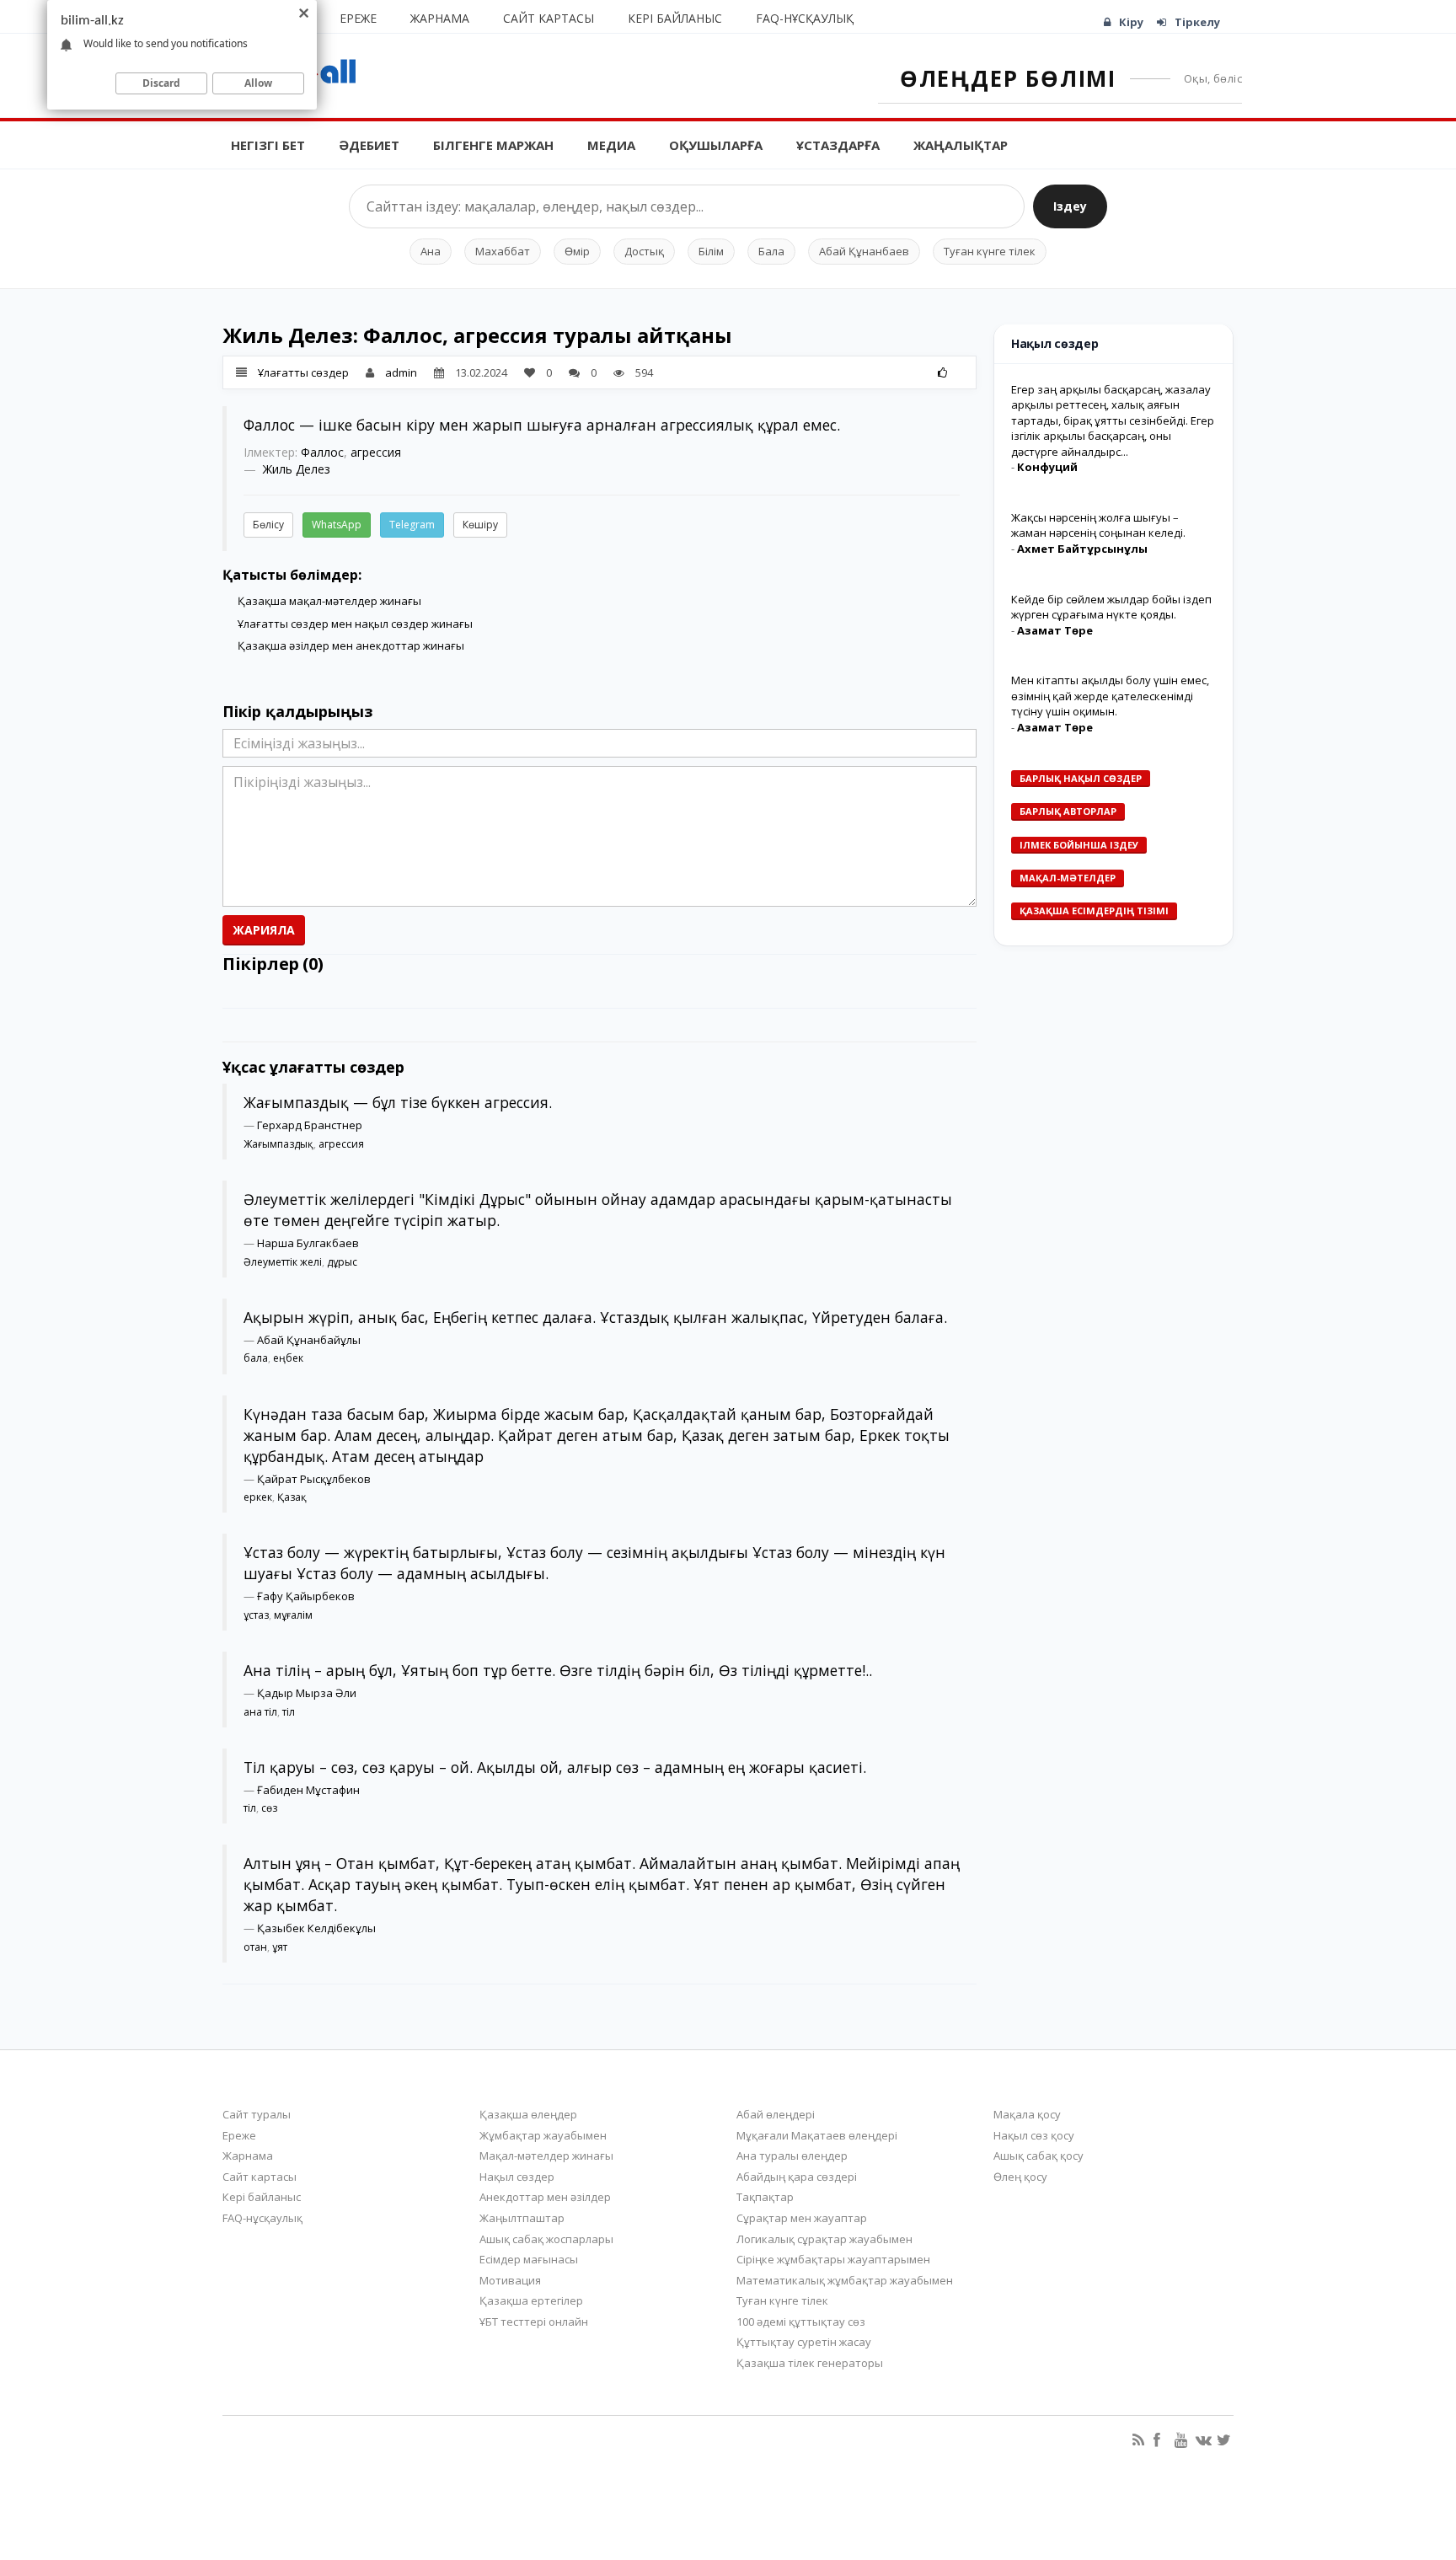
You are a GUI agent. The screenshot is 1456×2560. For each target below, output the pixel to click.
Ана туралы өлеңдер (792, 2156)
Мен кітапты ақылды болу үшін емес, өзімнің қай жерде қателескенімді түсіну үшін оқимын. (1110, 696)
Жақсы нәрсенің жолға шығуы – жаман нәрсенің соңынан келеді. (1098, 525)
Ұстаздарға (838, 145)
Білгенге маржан (493, 145)
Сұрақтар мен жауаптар (802, 2218)
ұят (280, 1947)
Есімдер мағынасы (529, 2259)
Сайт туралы (257, 2114)
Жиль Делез (297, 469)
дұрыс (342, 1262)
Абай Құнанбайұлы (309, 1340)
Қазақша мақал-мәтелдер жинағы (329, 601)
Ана (431, 251)
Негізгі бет (268, 145)
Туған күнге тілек (990, 251)
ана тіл (260, 1712)
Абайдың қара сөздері (797, 2177)
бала (256, 1358)
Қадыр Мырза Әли (307, 1693)
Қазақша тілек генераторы (810, 2363)
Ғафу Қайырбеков (306, 1596)
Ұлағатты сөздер (303, 372)
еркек (258, 1497)
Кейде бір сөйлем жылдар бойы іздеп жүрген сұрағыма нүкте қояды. (1111, 607)
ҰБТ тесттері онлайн (534, 2322)
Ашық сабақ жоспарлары (546, 2239)
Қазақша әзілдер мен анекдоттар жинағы (351, 645)
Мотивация (510, 2280)
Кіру (1131, 22)
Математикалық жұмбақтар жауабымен (845, 2280)
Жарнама (440, 18)
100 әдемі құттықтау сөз (801, 2322)
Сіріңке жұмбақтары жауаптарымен (833, 2259)
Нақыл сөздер (517, 2177)
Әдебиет (369, 145)
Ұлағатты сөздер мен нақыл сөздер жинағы (355, 624)
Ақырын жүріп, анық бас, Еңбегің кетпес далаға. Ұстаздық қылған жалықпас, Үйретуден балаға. (595, 1317)
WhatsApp (337, 525)
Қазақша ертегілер (531, 2300)
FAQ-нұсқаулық (805, 18)
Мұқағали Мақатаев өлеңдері (817, 2135)
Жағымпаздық (278, 1144)
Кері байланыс (675, 18)
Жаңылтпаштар (522, 2218)
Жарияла (264, 930)
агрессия (376, 452)
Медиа (611, 145)
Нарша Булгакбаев (308, 1243)
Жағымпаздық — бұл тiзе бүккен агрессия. (398, 1102)
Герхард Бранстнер (310, 1125)
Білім (711, 251)
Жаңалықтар (961, 145)
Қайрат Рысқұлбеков (314, 1479)
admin (401, 372)
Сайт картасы (549, 18)
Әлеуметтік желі (283, 1262)
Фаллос (322, 452)
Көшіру (480, 525)
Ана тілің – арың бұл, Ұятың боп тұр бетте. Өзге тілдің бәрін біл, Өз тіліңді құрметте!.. (558, 1670)
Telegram (412, 525)
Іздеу (1070, 206)
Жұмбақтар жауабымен (543, 2135)
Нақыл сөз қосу (1034, 2135)
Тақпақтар (765, 2197)
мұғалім (293, 1615)
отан (255, 1947)
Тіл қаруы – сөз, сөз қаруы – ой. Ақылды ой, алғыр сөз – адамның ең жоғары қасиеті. (555, 1767)
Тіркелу (1197, 22)
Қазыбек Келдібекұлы (316, 1928)
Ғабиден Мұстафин (308, 1790)
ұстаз (256, 1615)
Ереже (358, 18)
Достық (644, 251)
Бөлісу (268, 525)
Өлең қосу (1020, 2177)
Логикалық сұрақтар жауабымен (824, 2239)
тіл (289, 1712)
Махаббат (503, 251)
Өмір (577, 251)
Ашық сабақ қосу (1038, 2156)
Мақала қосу (1027, 2114)
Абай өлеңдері (776, 2114)
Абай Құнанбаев (864, 251)
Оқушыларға (716, 145)
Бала (771, 251)
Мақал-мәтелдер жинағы (546, 2156)
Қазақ (292, 1497)
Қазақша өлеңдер (528, 2114)
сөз (269, 1808)
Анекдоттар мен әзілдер (545, 2197)
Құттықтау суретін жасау (804, 2342)
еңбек (288, 1358)
